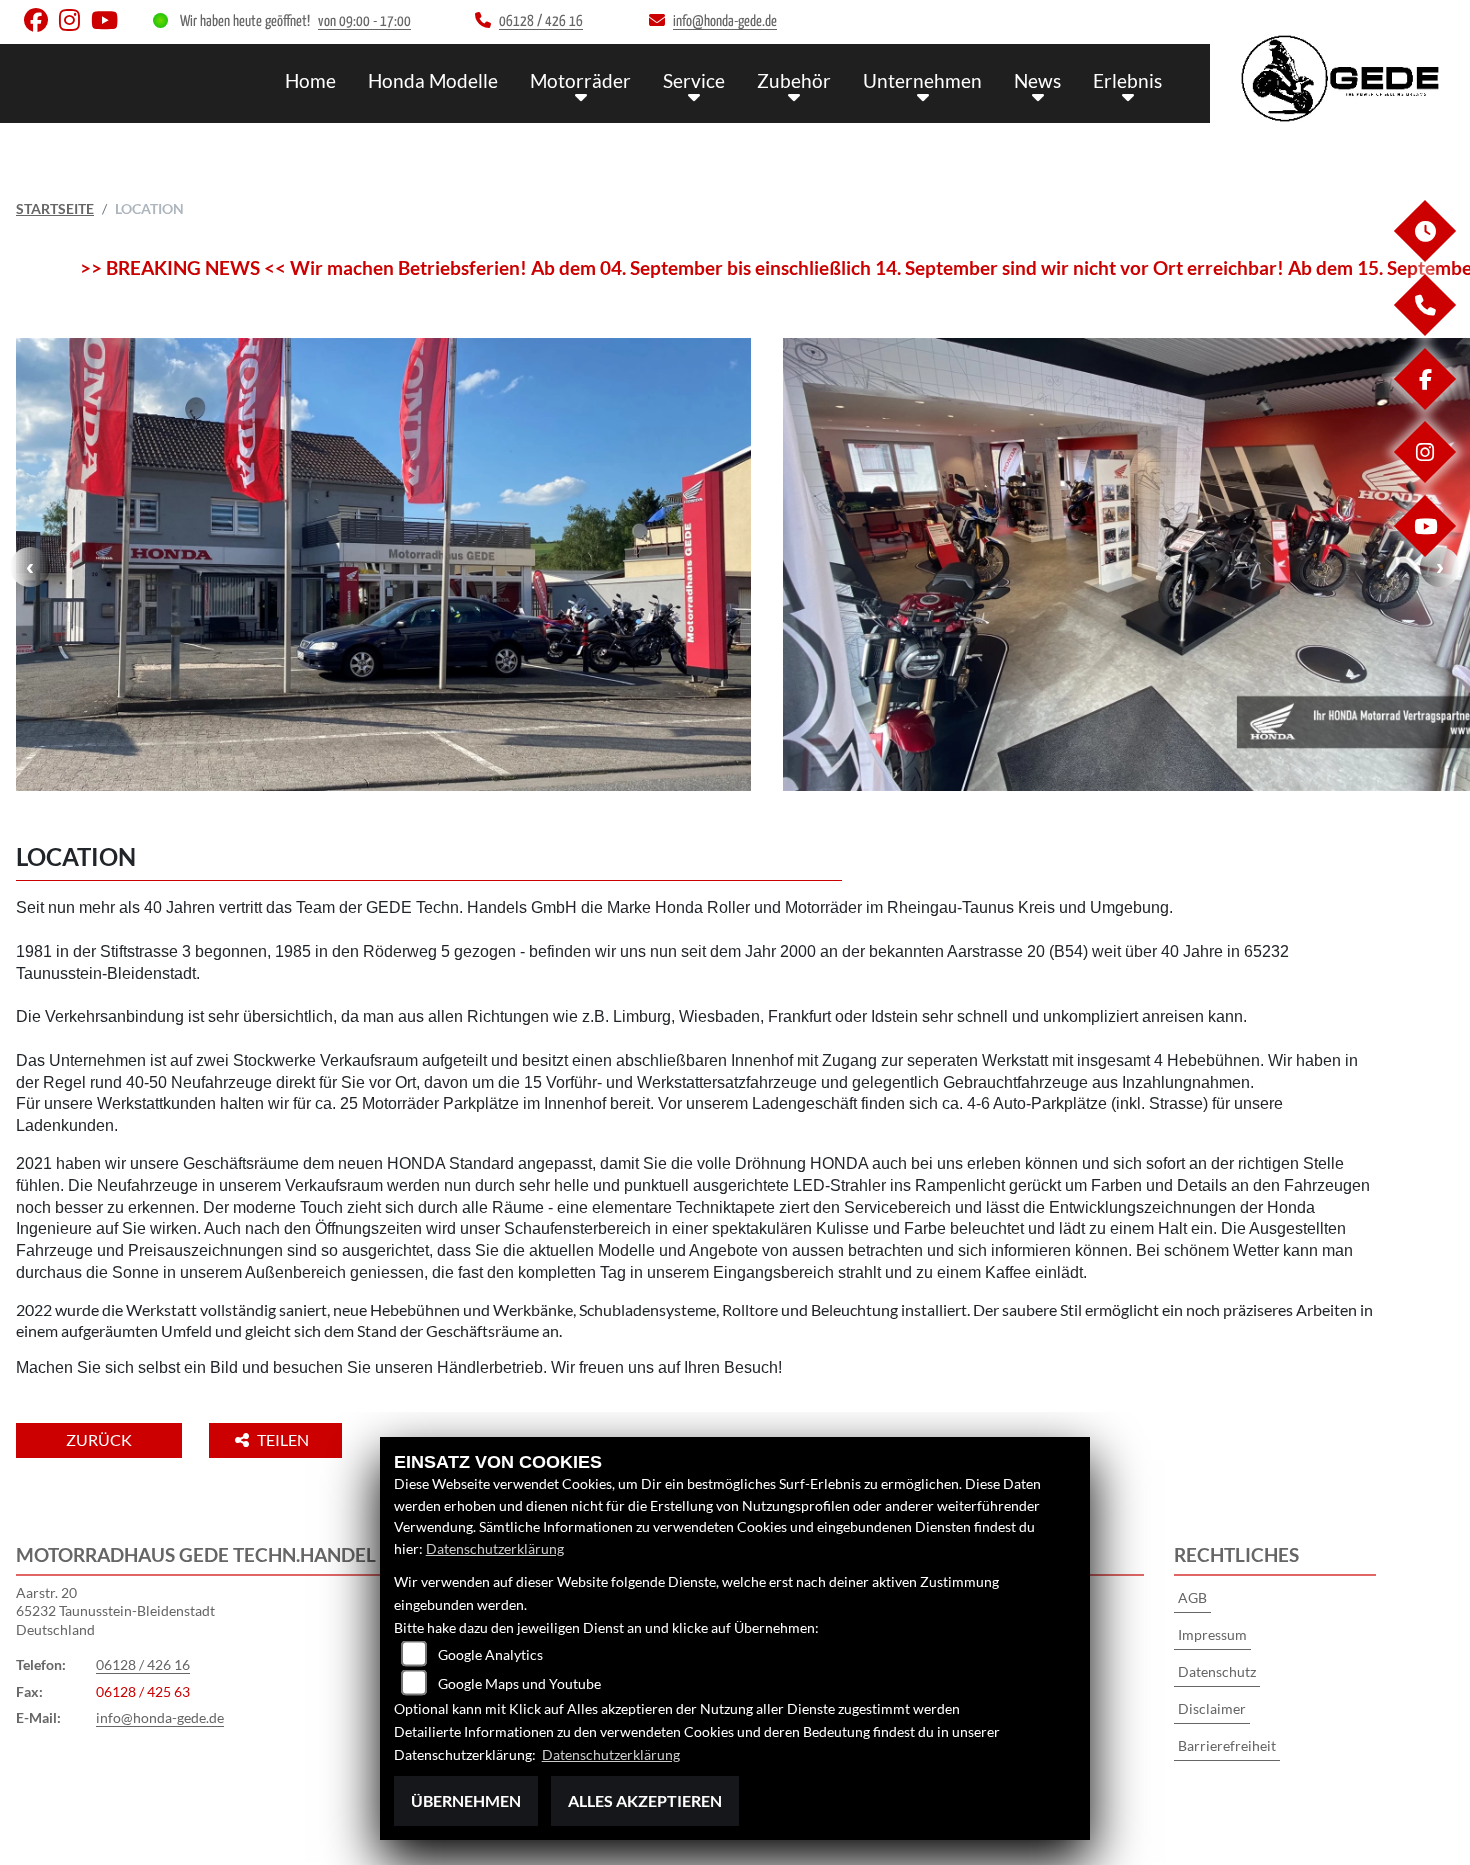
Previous (30, 567)
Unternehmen (922, 80)
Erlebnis (1127, 80)
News (1037, 80)
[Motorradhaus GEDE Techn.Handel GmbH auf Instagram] (75, 24)
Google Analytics (490, 1654)
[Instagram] (1424, 477)
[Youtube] (1424, 551)
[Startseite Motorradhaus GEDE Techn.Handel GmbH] (1340, 78)
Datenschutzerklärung (495, 1548)
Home (310, 80)
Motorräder (580, 80)
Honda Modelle (433, 80)
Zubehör (794, 80)
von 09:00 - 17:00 (364, 21)
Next (1440, 567)
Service (694, 80)
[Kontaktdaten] (1424, 330)
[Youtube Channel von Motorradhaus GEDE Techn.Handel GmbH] (108, 24)
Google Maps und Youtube (519, 1683)
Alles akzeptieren (645, 1800)
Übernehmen (466, 1800)
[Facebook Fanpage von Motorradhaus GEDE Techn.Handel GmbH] (41, 24)
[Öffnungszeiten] (1424, 256)
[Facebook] (1424, 404)
